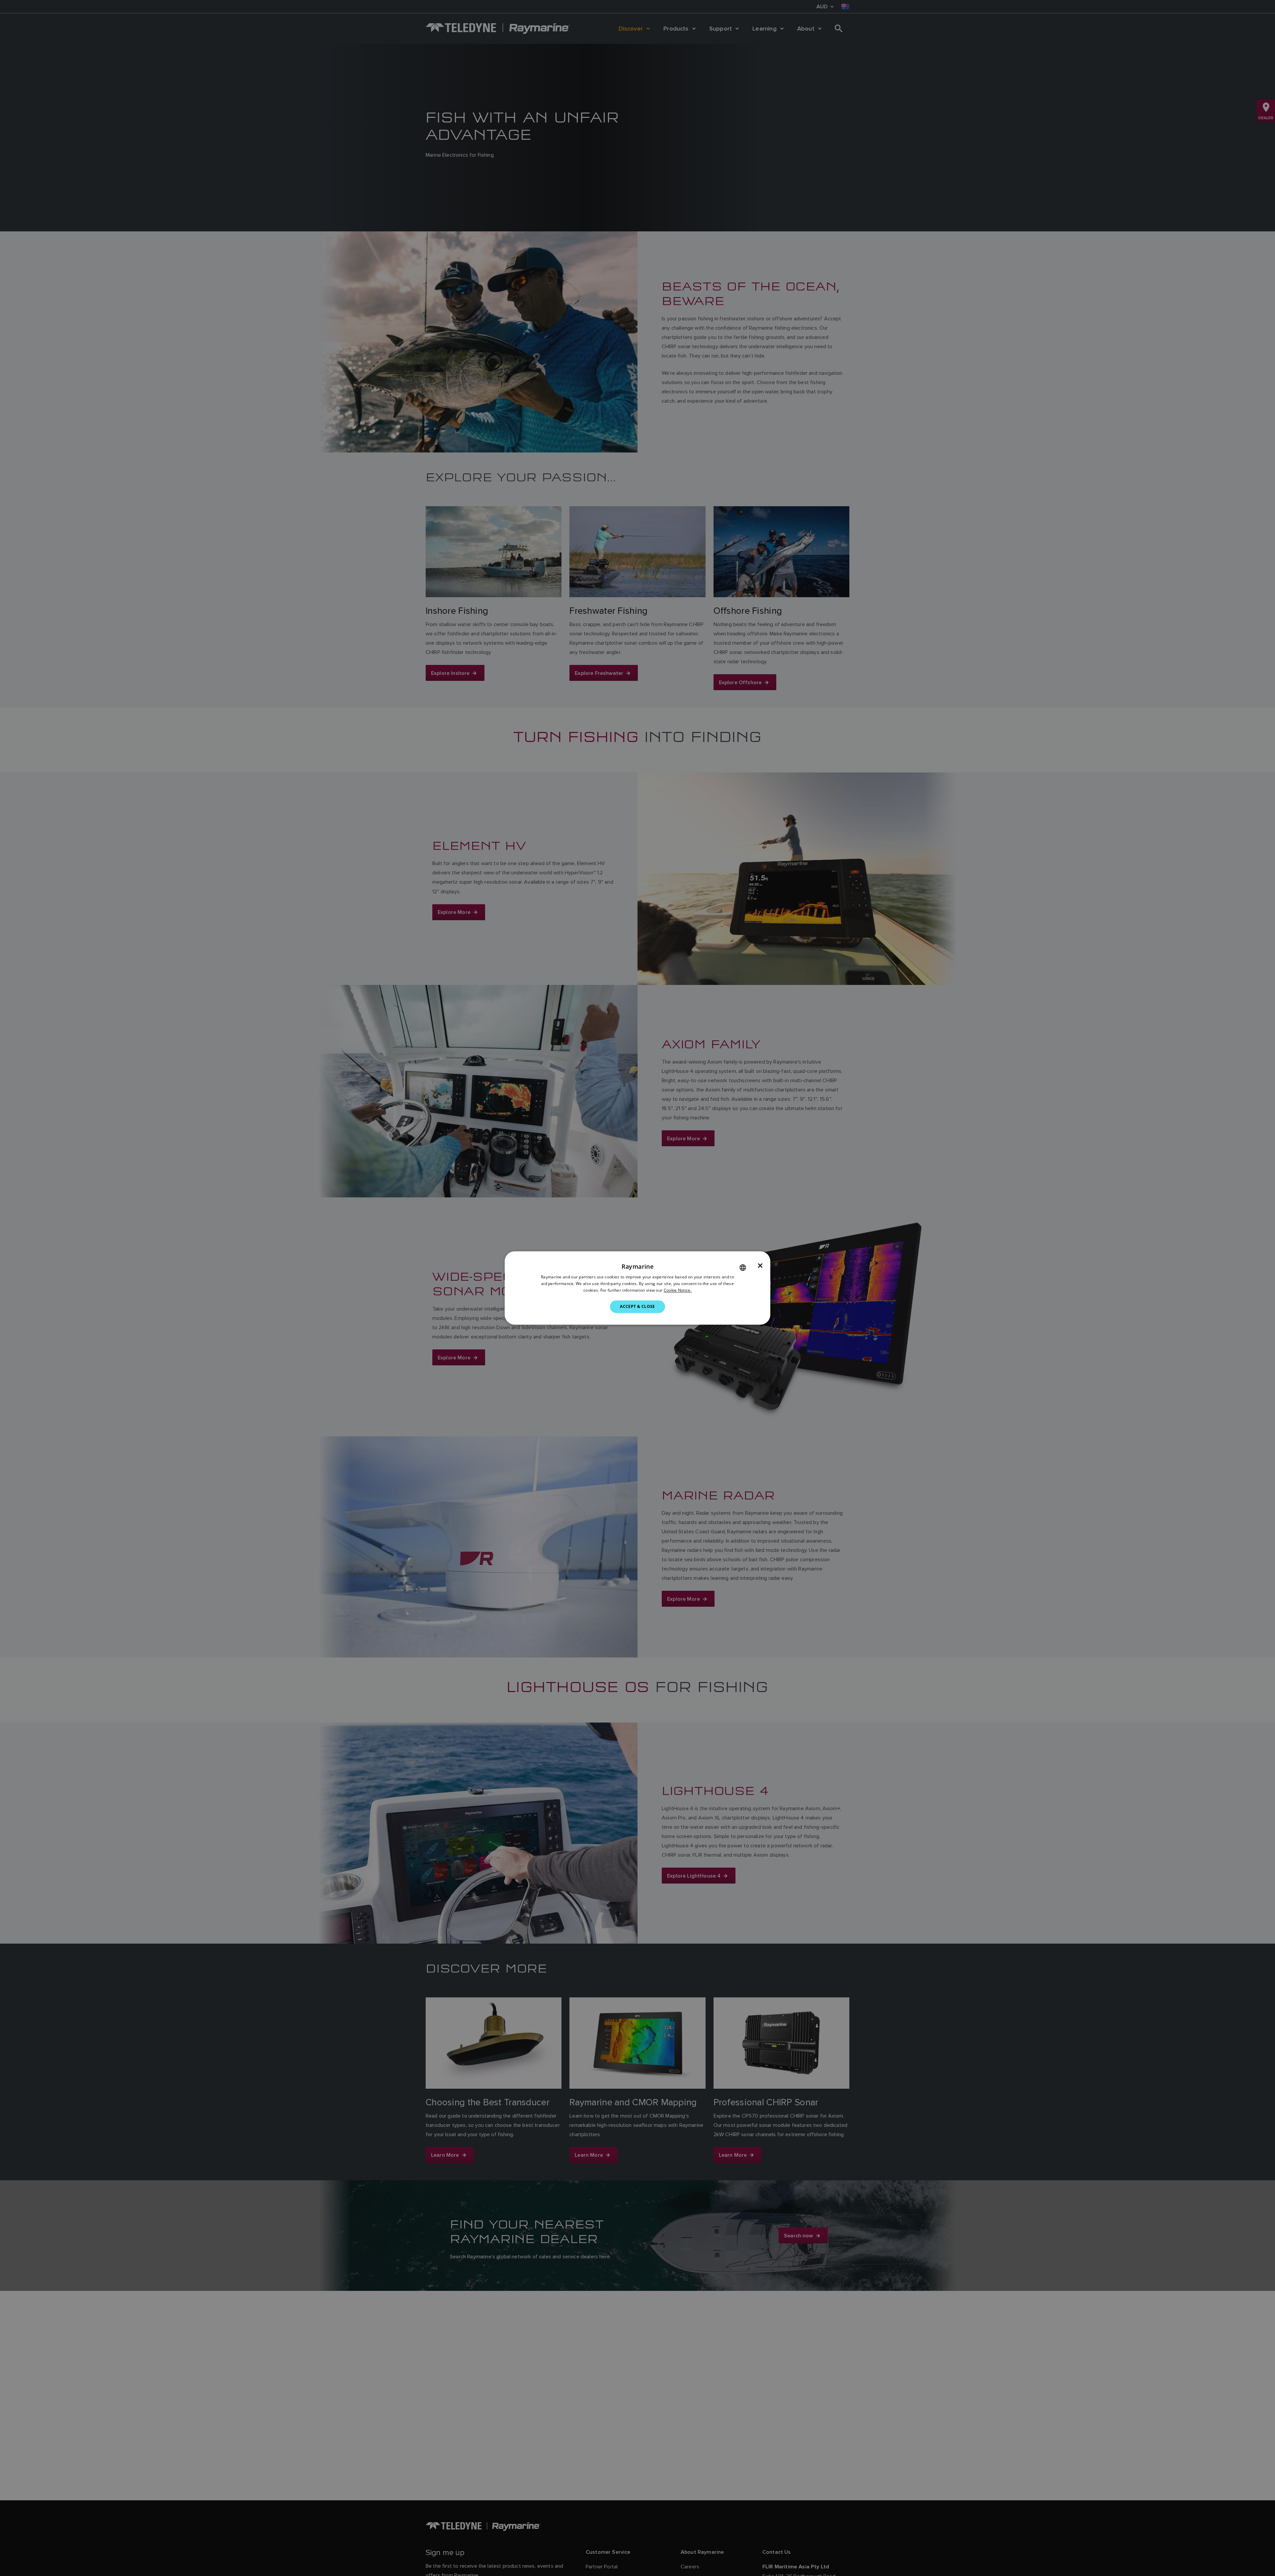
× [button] (760, 1266)
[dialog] (637, 1288)
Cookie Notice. (678, 1290)
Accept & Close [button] (637, 1306)
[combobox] (743, 1267)
